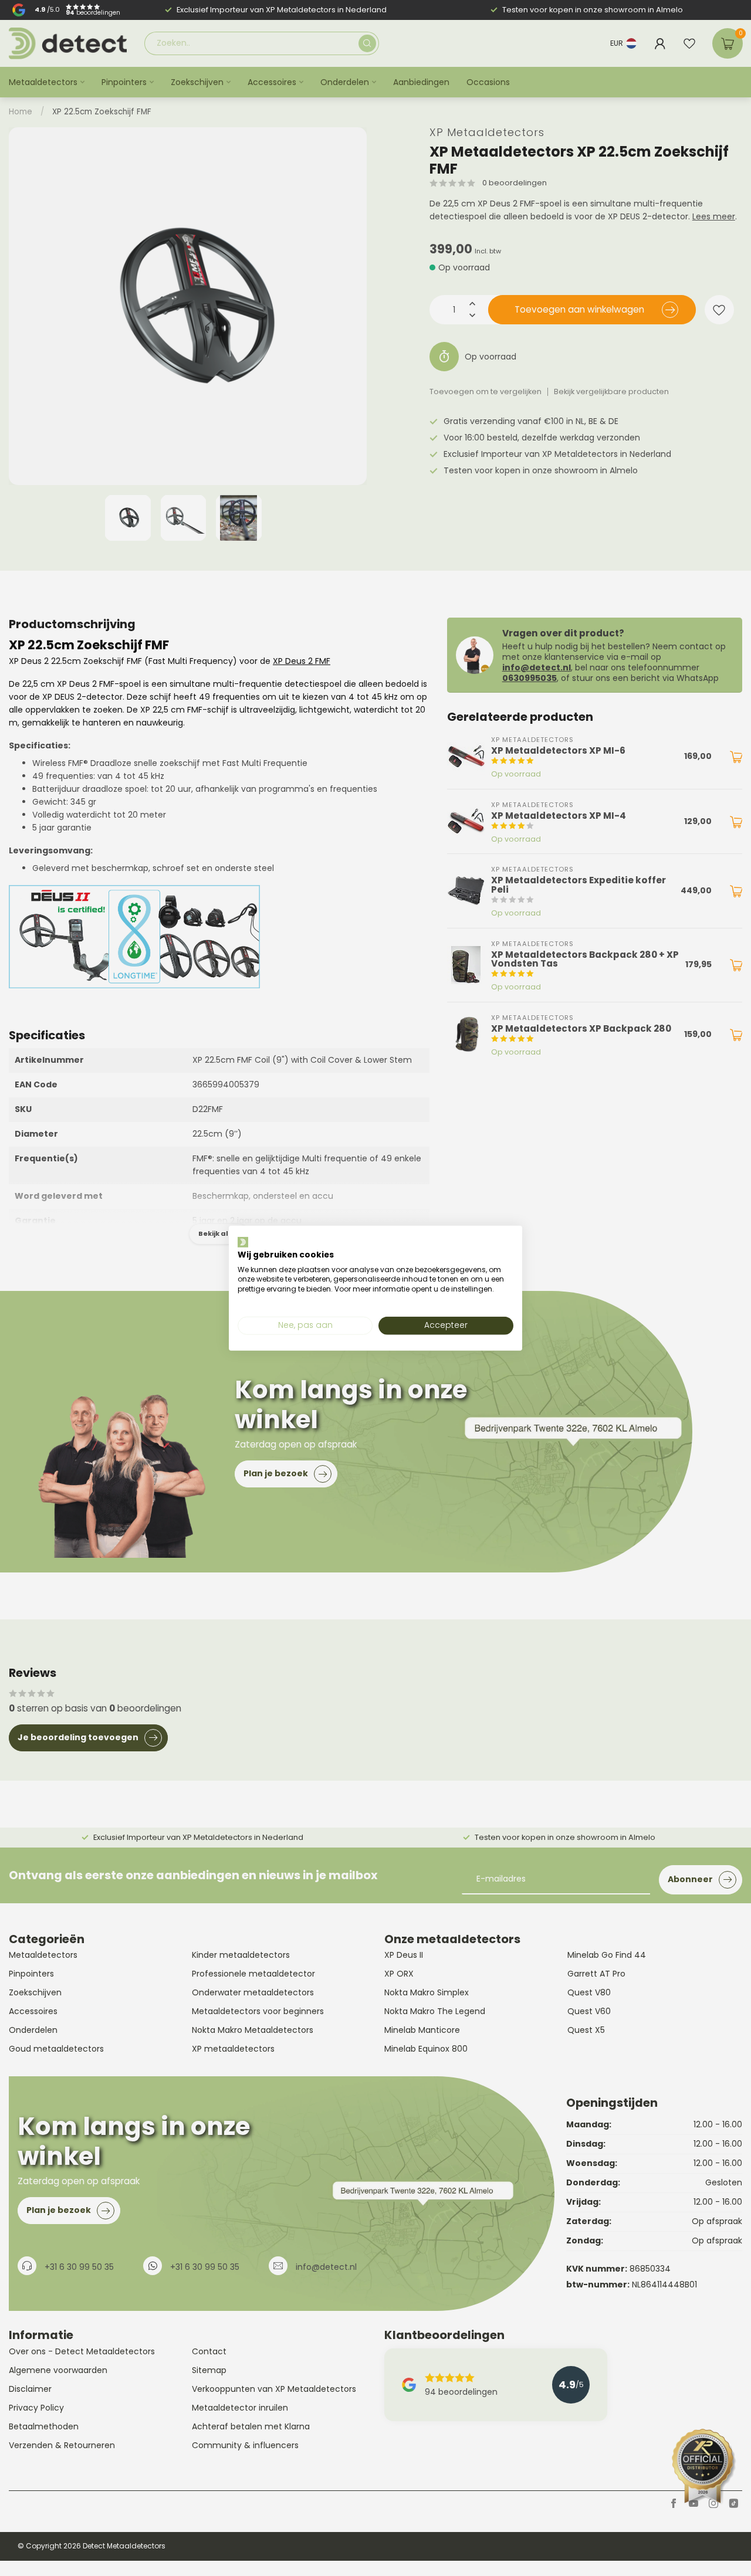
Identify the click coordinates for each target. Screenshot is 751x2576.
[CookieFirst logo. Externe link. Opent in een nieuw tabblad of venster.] (243, 1242)
